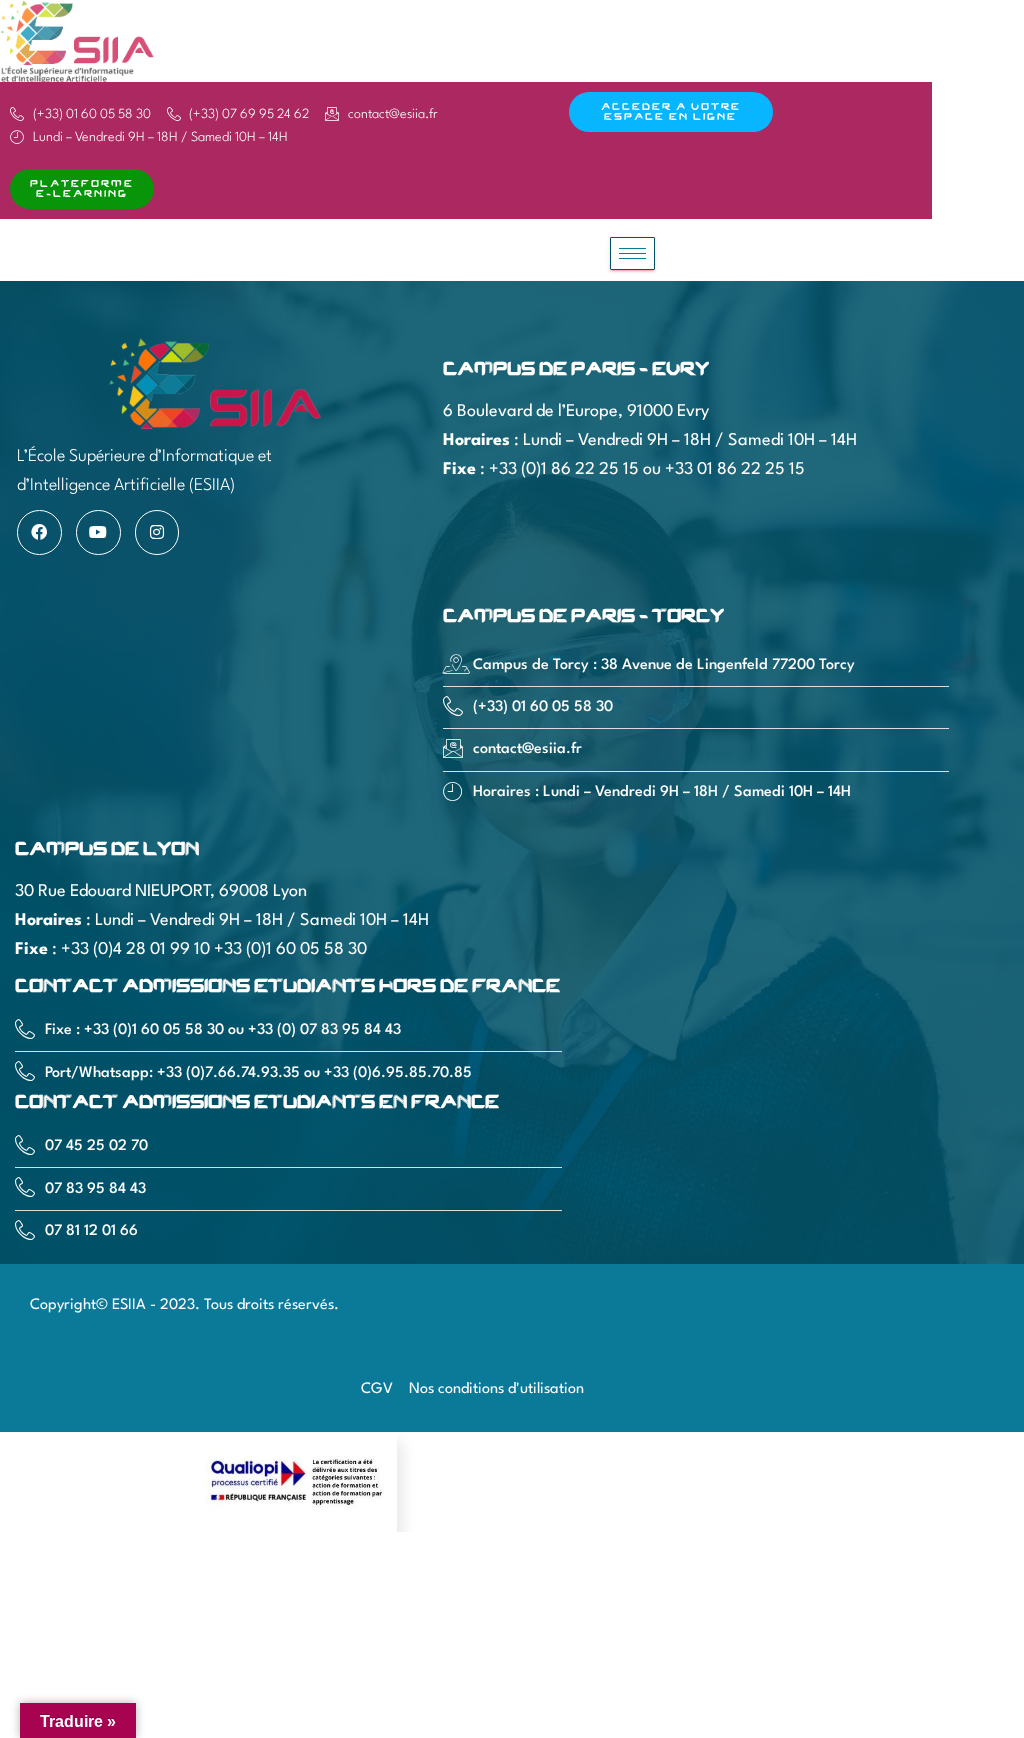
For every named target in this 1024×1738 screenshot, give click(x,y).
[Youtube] (98, 532)
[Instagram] (157, 532)
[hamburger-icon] (632, 253)
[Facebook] (39, 532)
